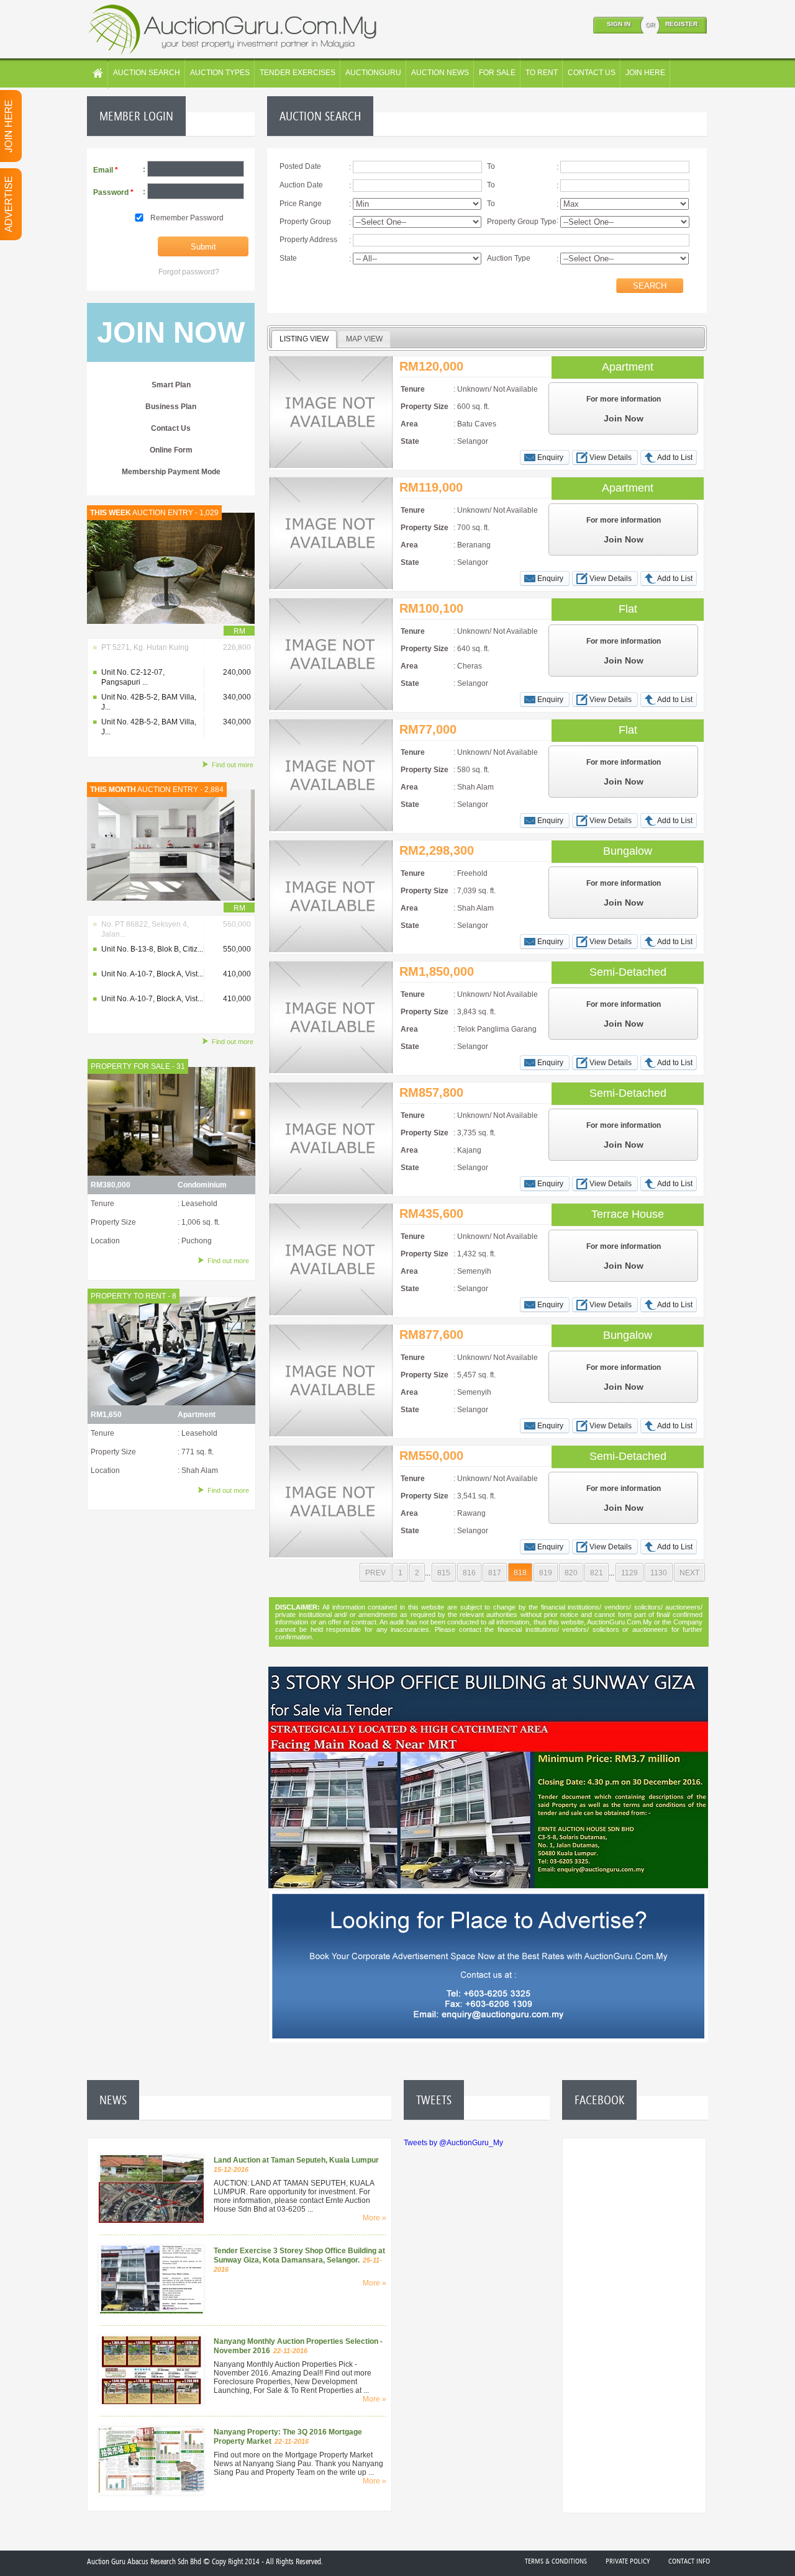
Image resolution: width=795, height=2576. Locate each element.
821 (597, 1573)
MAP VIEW (364, 339)
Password (113, 192)
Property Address (308, 240)
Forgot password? (189, 272)
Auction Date (301, 185)
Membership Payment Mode (171, 472)
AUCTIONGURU (373, 73)
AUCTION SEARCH (147, 73)
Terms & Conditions (556, 2561)
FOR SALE (497, 73)
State (288, 258)
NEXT (689, 1573)
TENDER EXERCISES (298, 73)
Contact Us (171, 428)
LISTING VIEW (304, 339)
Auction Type (509, 258)
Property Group (305, 222)
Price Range (301, 204)
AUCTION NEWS (440, 73)
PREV (375, 1573)
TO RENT (542, 73)
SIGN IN (619, 24)
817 (495, 1573)
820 (571, 1573)
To (491, 166)
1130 (659, 1573)
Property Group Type (522, 222)
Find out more (233, 765)
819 (546, 1573)
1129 (629, 1573)
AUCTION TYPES (220, 73)
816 (469, 1573)
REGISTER (681, 24)
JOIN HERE (645, 73)
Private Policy (628, 2561)
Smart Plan (171, 385)
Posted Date (300, 166)
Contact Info (689, 2561)
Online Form (171, 450)
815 (444, 1573)
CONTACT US (592, 73)
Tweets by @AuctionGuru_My (453, 2143)
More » (375, 2218)
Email (106, 170)
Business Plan (171, 407)
